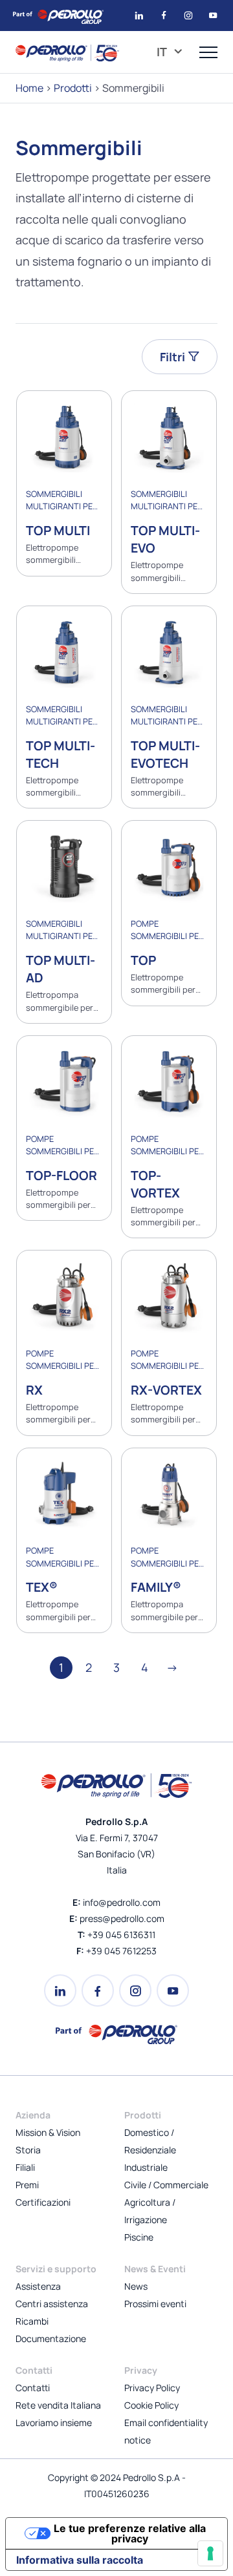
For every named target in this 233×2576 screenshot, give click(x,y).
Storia (28, 2150)
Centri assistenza (52, 2304)
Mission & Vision (48, 2132)
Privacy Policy (152, 2388)
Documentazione (51, 2338)
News (136, 2286)
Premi (27, 2185)
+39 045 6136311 (121, 1935)
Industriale (146, 2167)
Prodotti (73, 88)
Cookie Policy (151, 2405)
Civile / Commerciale (166, 2185)
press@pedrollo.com (122, 1918)
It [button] (163, 52)
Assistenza (38, 2286)
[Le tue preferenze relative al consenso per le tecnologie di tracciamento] (210, 2553)
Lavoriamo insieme (54, 2423)
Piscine (139, 2237)
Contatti (33, 2388)
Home (29, 88)
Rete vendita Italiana (58, 2405)
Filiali (25, 2167)
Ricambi (32, 2321)
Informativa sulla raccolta (80, 2560)
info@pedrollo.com (122, 1902)
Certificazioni (43, 2202)
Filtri (174, 357)
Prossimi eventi (155, 2304)
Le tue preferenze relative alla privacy (130, 2533)
